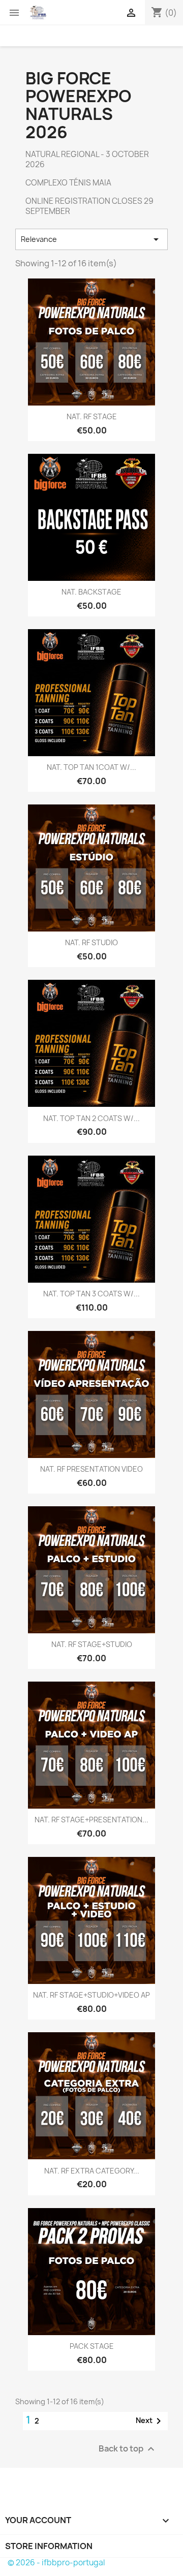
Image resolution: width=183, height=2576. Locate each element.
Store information (49, 2546)
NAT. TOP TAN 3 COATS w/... (91, 1294)
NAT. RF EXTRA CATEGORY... (92, 2171)
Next (150, 2421)
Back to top (128, 2449)
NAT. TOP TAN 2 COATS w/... (91, 1118)
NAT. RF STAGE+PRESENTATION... (91, 1820)
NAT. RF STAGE (92, 416)
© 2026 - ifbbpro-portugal (56, 2563)
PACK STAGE (92, 2346)
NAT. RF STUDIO (91, 942)
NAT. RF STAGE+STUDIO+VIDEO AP (91, 1995)
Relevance (91, 239)
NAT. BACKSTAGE (91, 592)
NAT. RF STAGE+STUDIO (92, 1644)
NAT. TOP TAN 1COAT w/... (91, 767)
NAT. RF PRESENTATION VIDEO (91, 1469)
